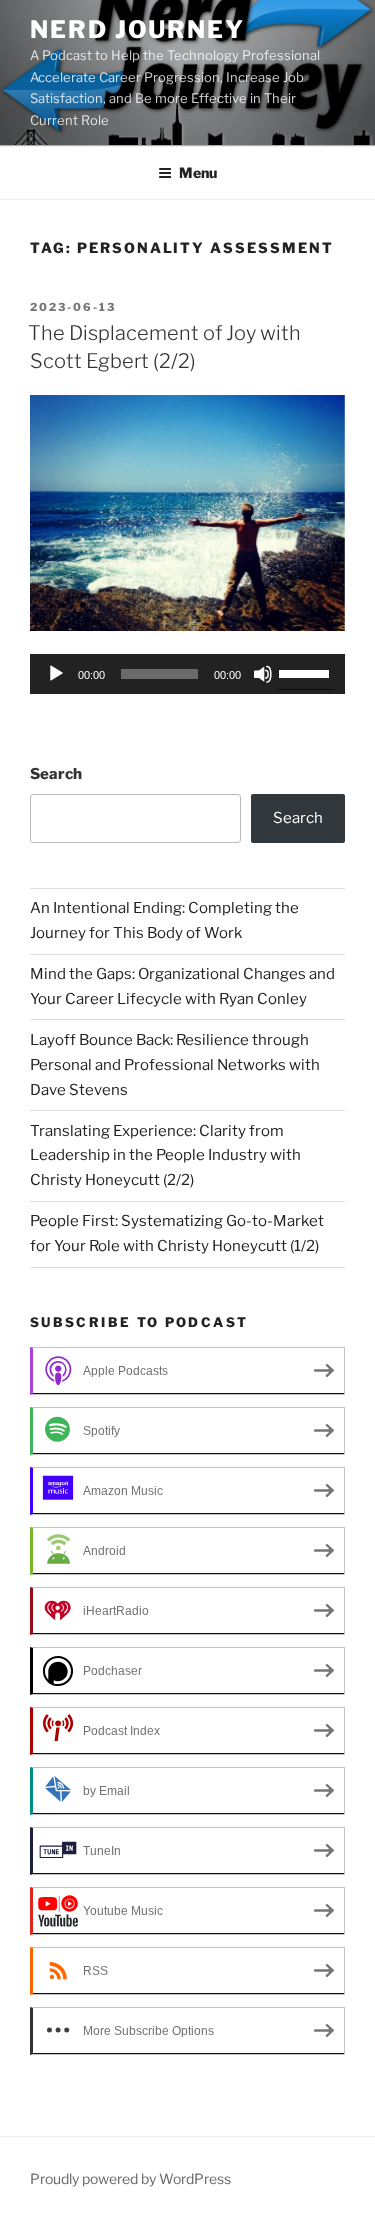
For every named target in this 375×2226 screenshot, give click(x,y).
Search (56, 774)
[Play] (56, 674)
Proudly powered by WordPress (130, 2178)
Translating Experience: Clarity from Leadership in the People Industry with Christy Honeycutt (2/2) (165, 1156)
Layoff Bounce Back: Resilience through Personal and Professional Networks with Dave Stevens (175, 1065)
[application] (187, 674)
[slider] (307, 672)
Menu (198, 172)
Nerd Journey (137, 29)
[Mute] (263, 674)
